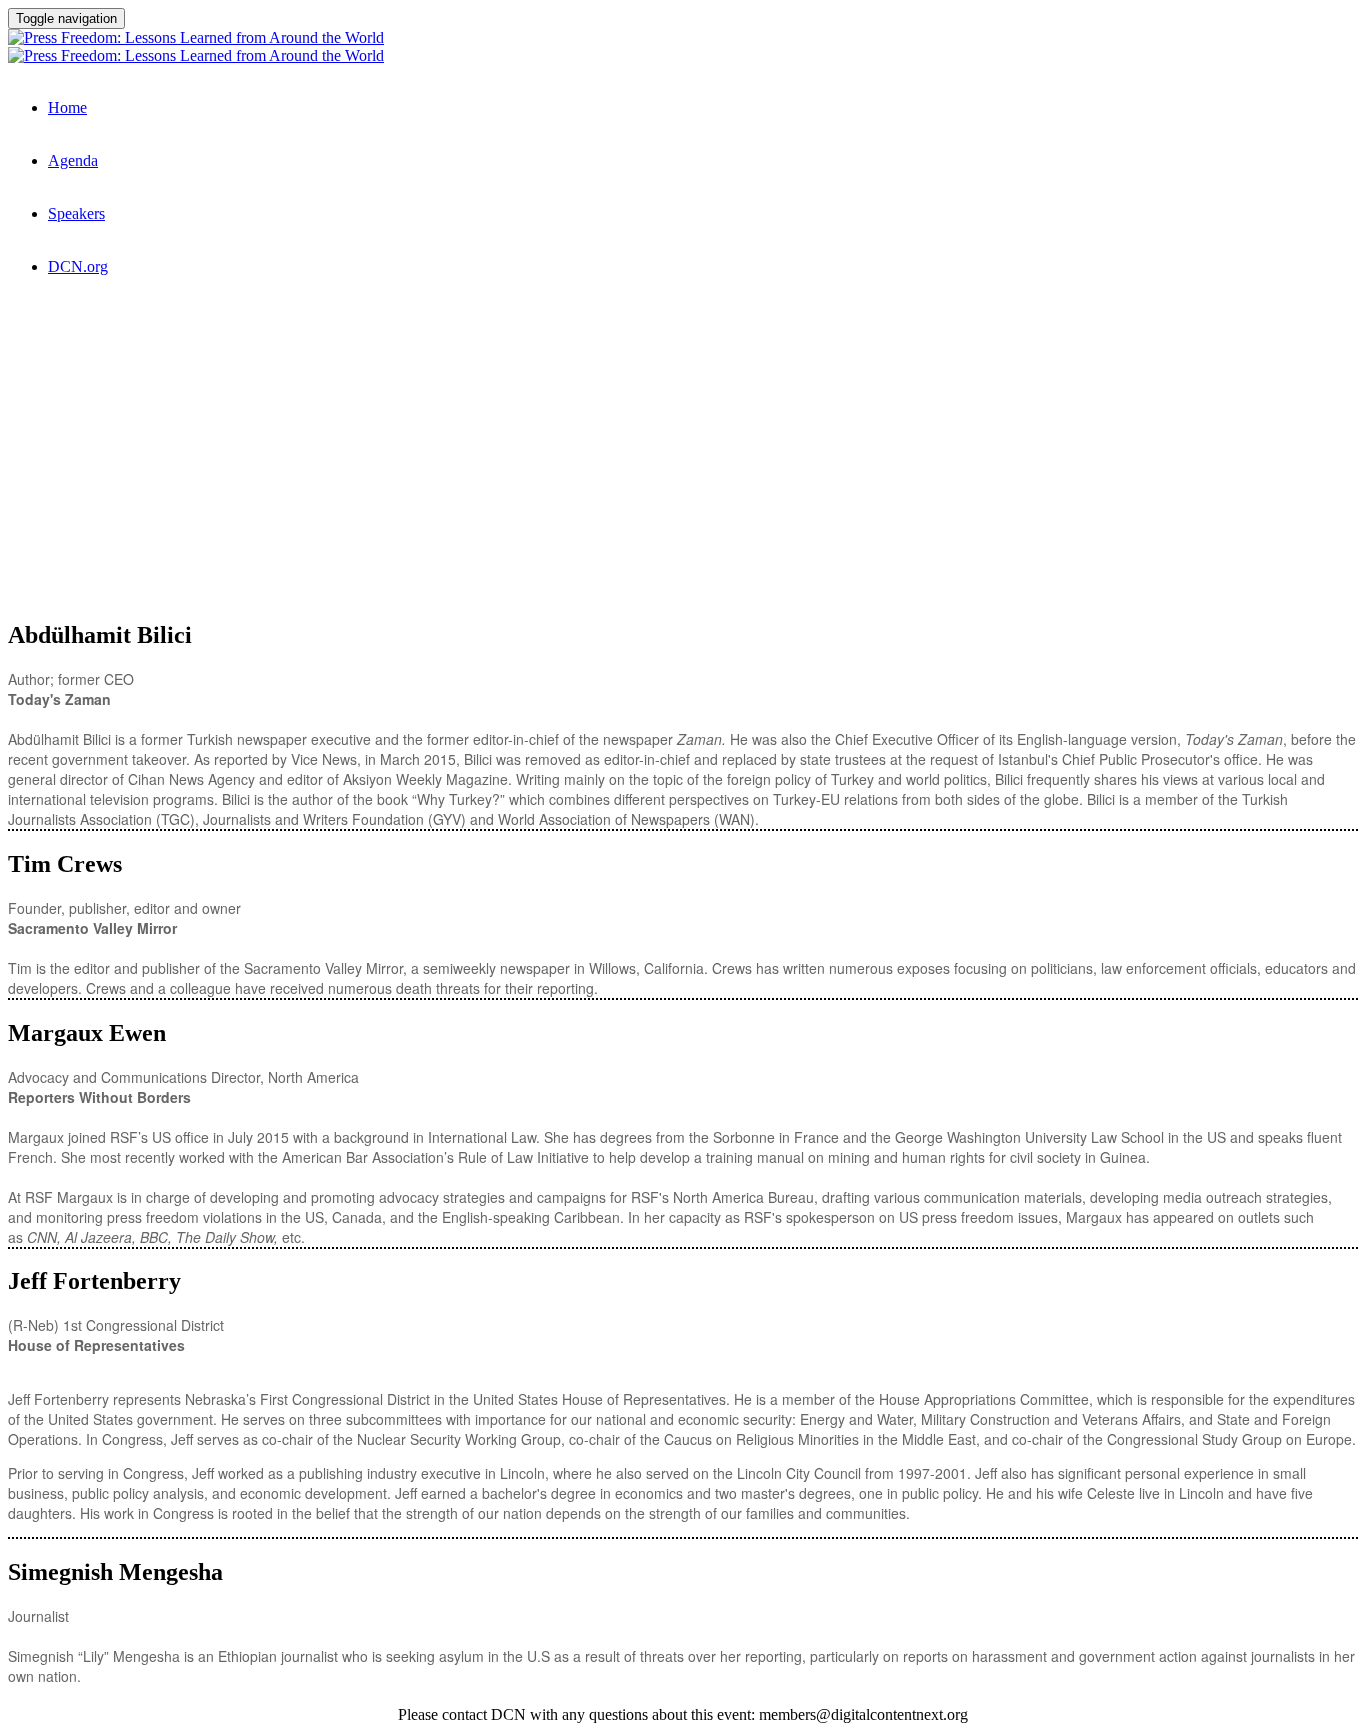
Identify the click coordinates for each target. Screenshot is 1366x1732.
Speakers (76, 213)
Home (67, 107)
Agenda (73, 160)
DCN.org (78, 266)
